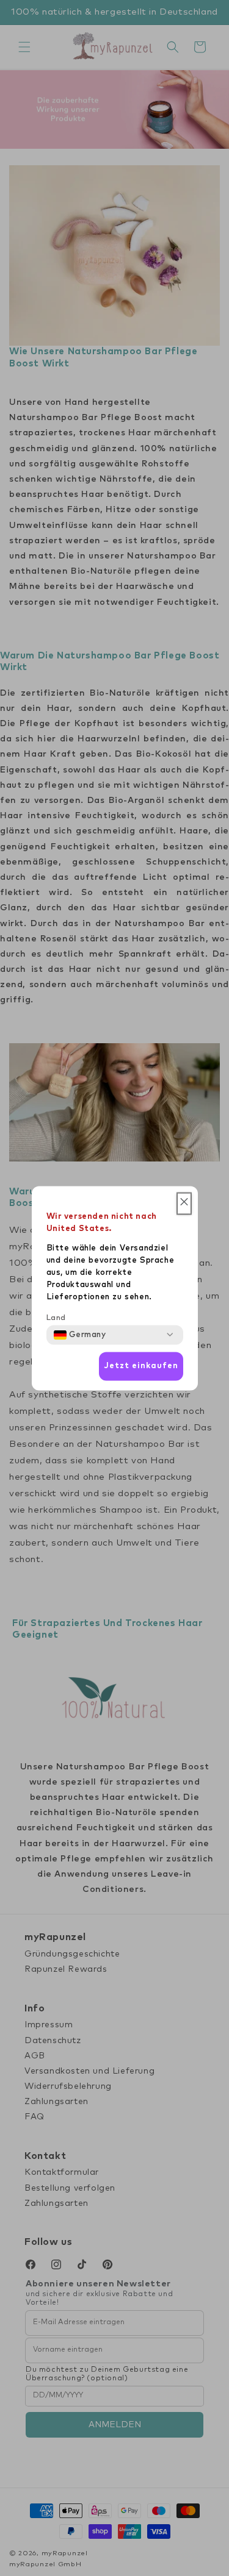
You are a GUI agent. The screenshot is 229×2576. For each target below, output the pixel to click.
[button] (184, 1203)
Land (56, 1318)
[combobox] (80, 1335)
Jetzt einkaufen (141, 1366)
